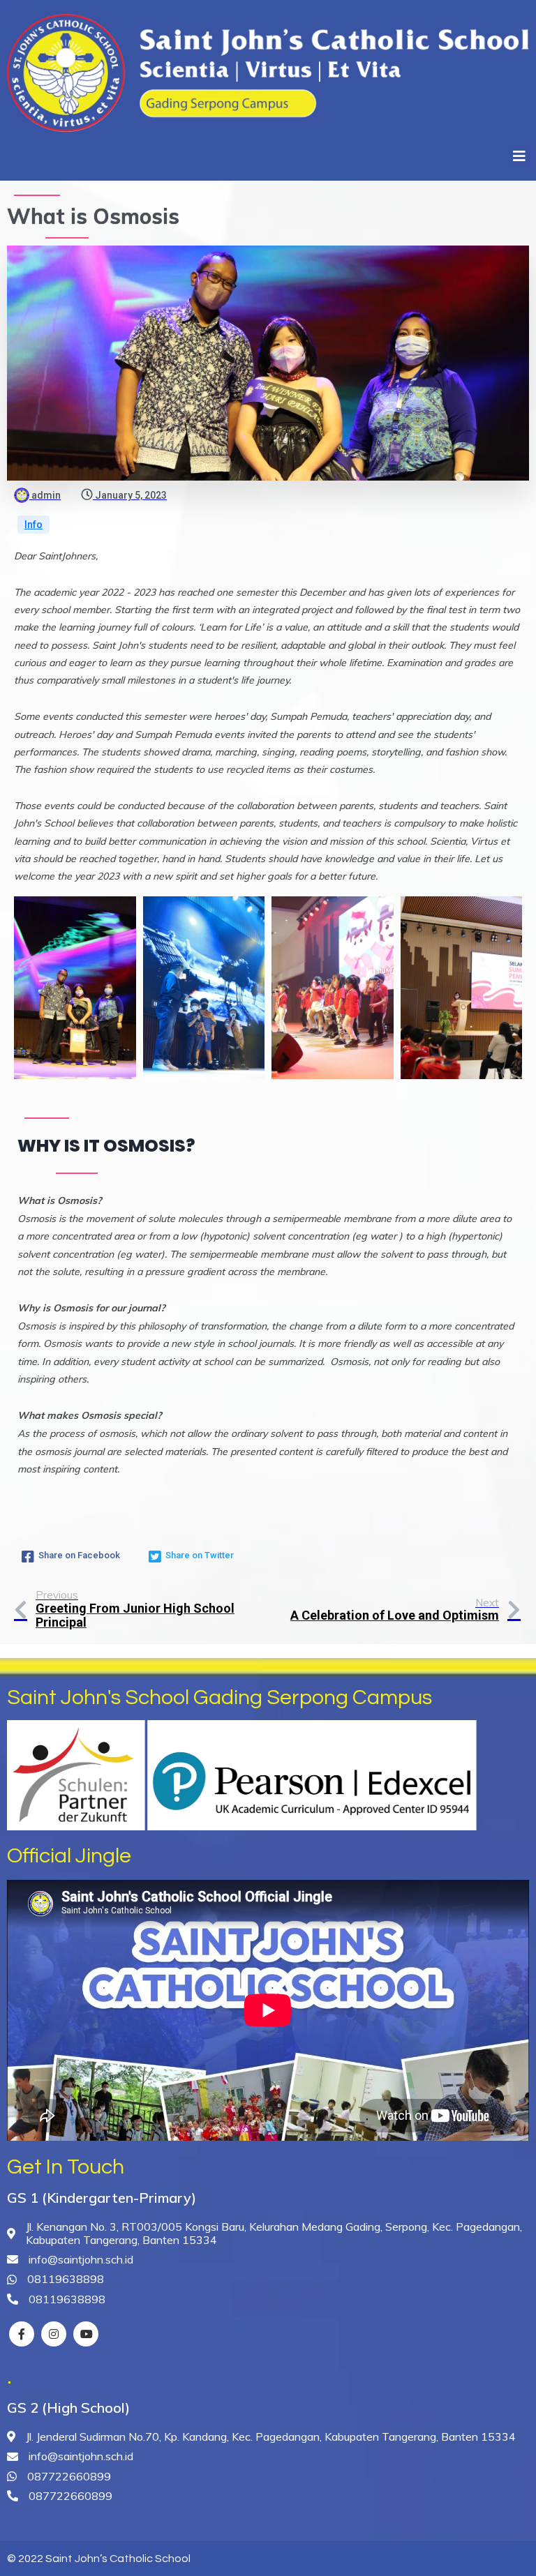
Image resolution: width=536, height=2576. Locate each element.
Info (33, 525)
